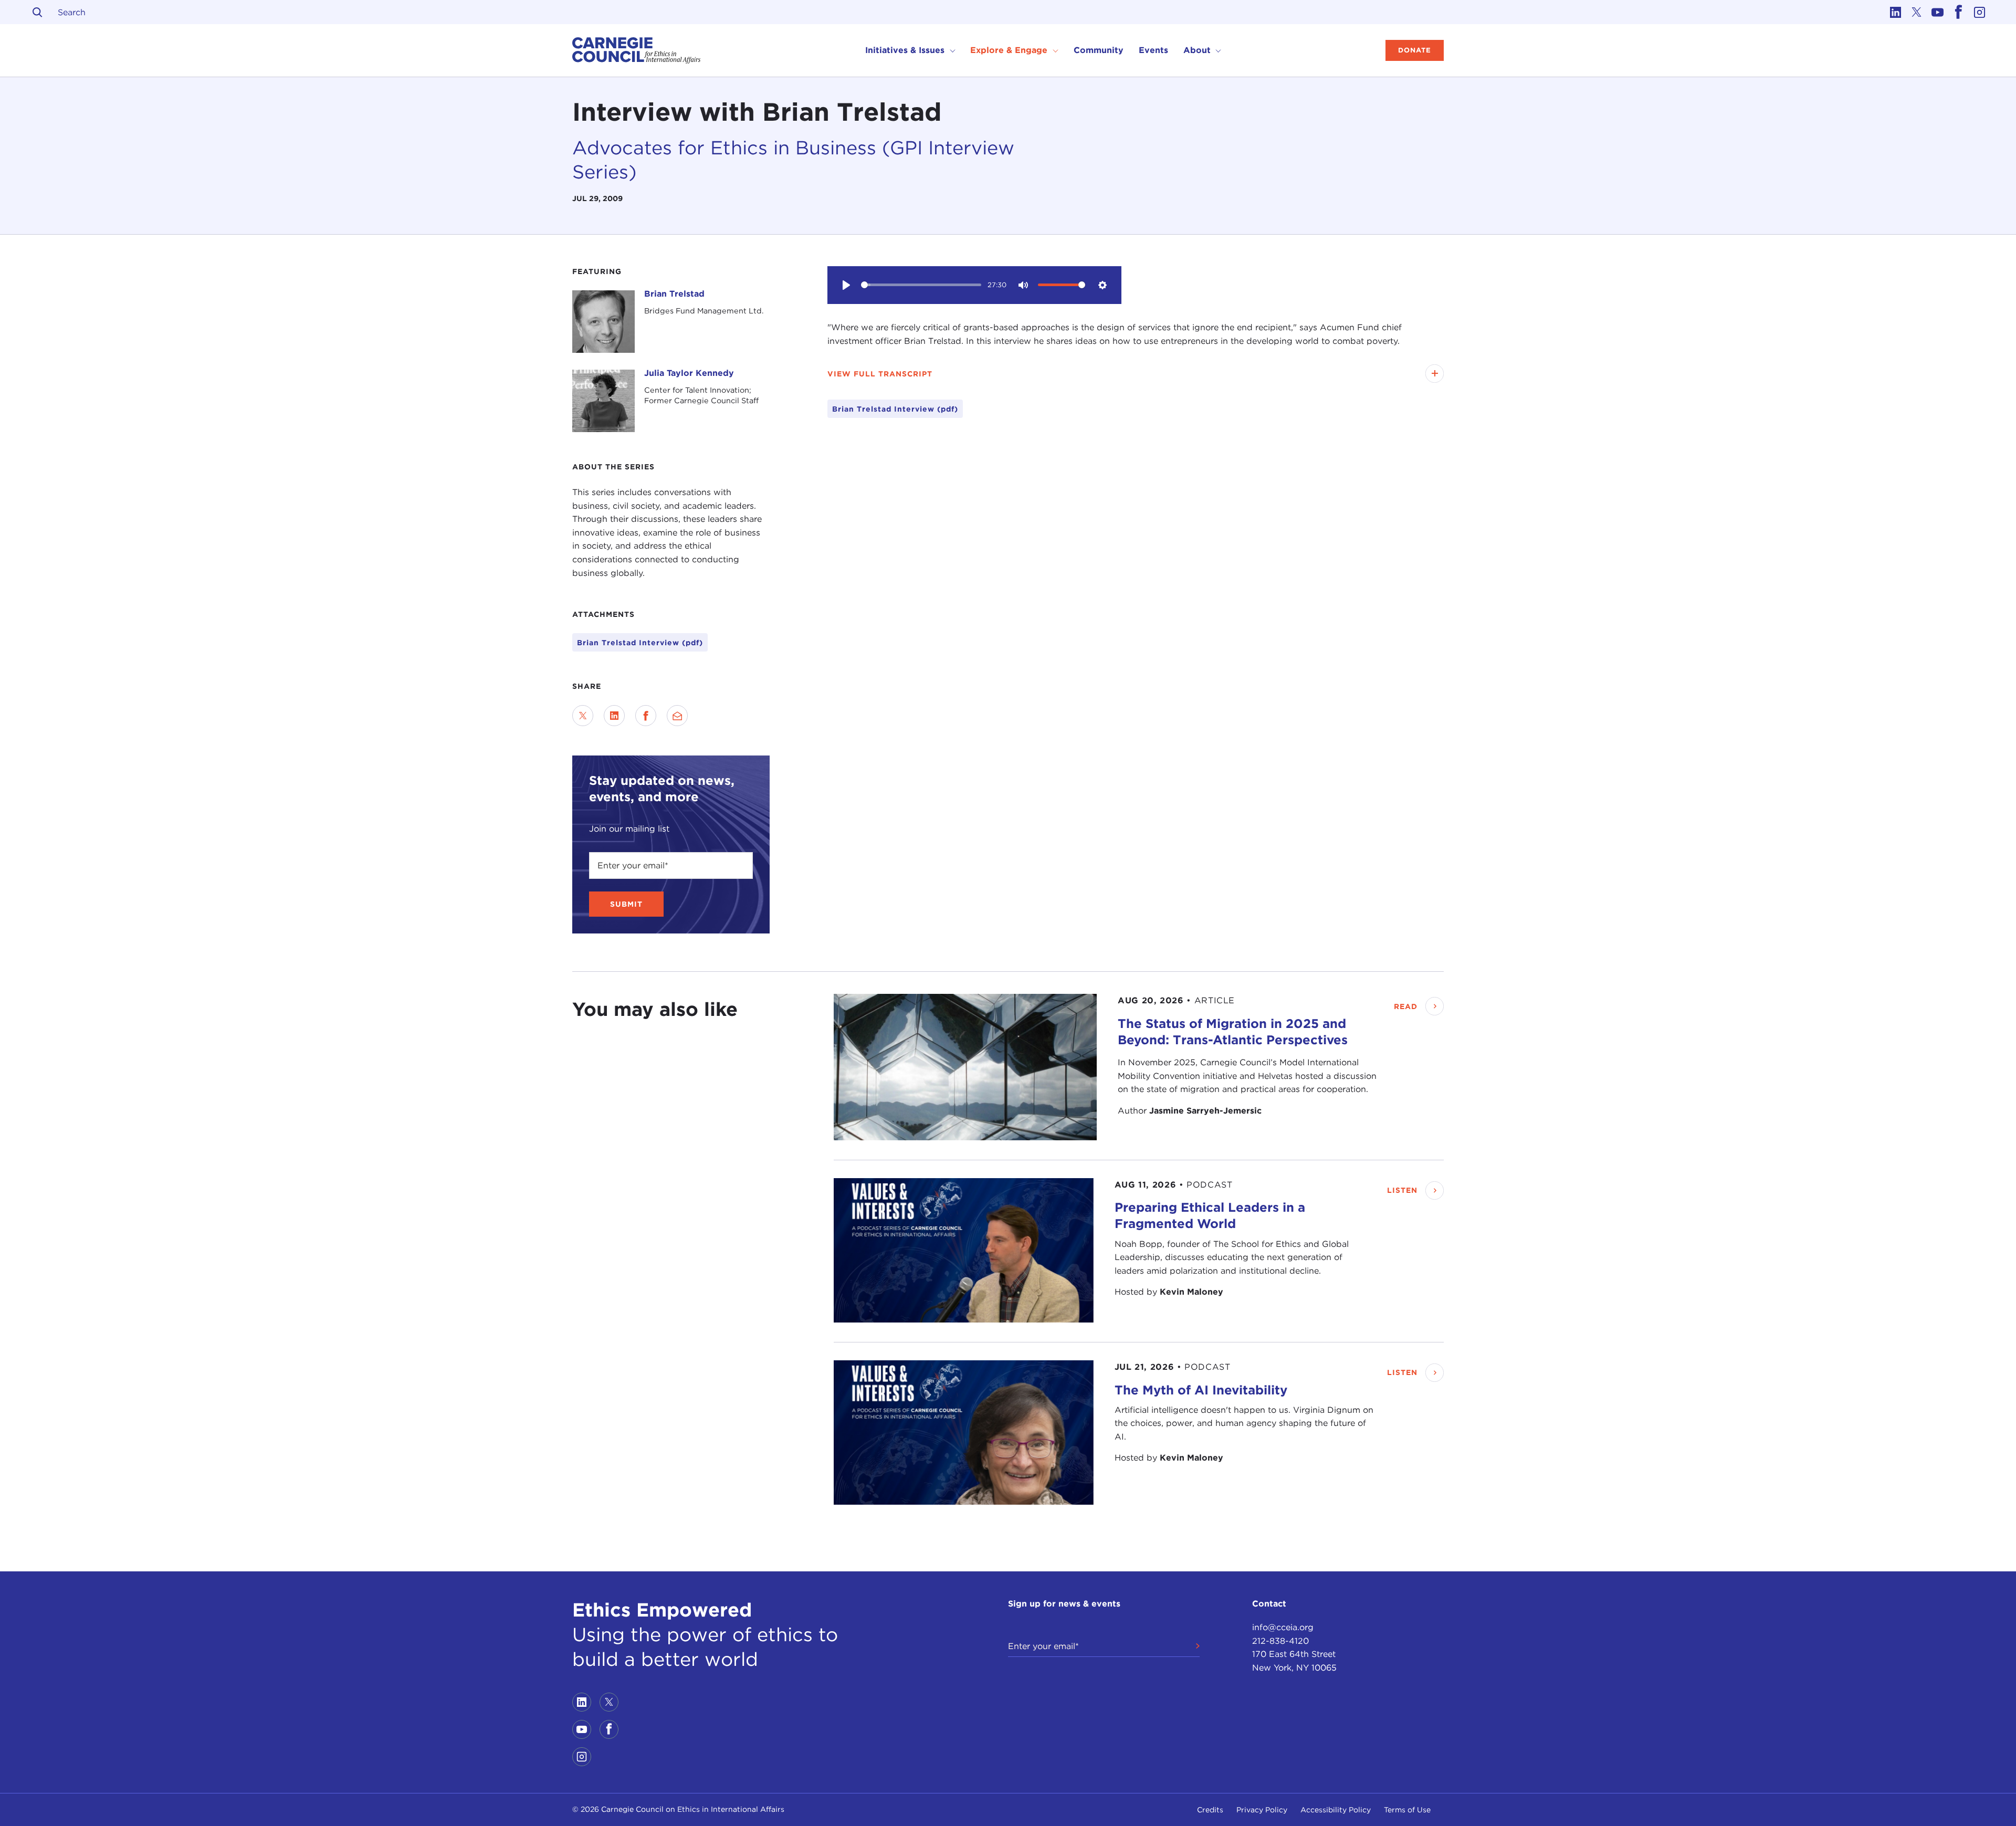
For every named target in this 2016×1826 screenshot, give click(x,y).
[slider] (921, 285)
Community (1099, 50)
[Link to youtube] (1937, 12)
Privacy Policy (1262, 1810)
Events (1153, 50)
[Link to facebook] (1958, 12)
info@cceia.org (1283, 1627)
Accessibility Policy (1336, 1810)
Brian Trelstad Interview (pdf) (640, 643)
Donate (1415, 50)
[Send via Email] (677, 716)
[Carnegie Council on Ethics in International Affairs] (637, 50)
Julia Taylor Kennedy (689, 373)
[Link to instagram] (1979, 12)
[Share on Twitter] (583, 716)
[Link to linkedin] (1895, 12)
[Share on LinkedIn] (614, 716)
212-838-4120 (1280, 1641)
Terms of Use (1407, 1810)
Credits (1210, 1810)
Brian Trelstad (674, 294)
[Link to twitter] (1916, 12)
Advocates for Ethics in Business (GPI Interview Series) (793, 160)
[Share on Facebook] (646, 716)
